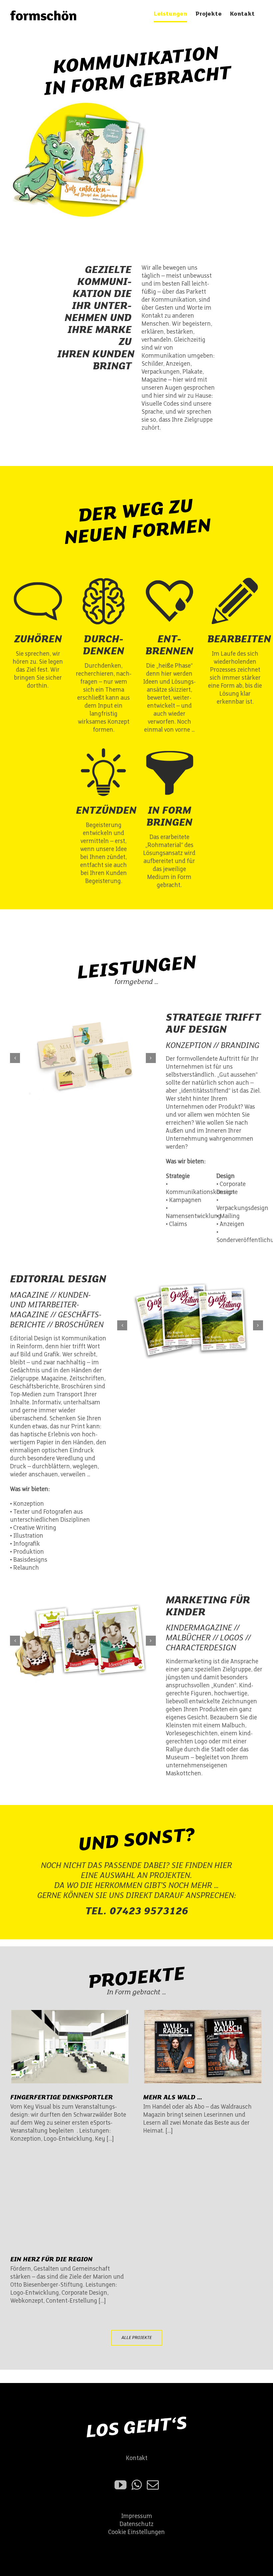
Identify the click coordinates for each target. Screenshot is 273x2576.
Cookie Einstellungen (136, 2532)
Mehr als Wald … (173, 2097)
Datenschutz (136, 2524)
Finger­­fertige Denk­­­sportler (62, 2097)
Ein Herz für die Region (51, 2259)
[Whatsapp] (137, 2485)
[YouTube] (121, 2485)
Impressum (137, 2516)
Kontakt (137, 2458)
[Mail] (153, 2485)
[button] (15, 1058)
